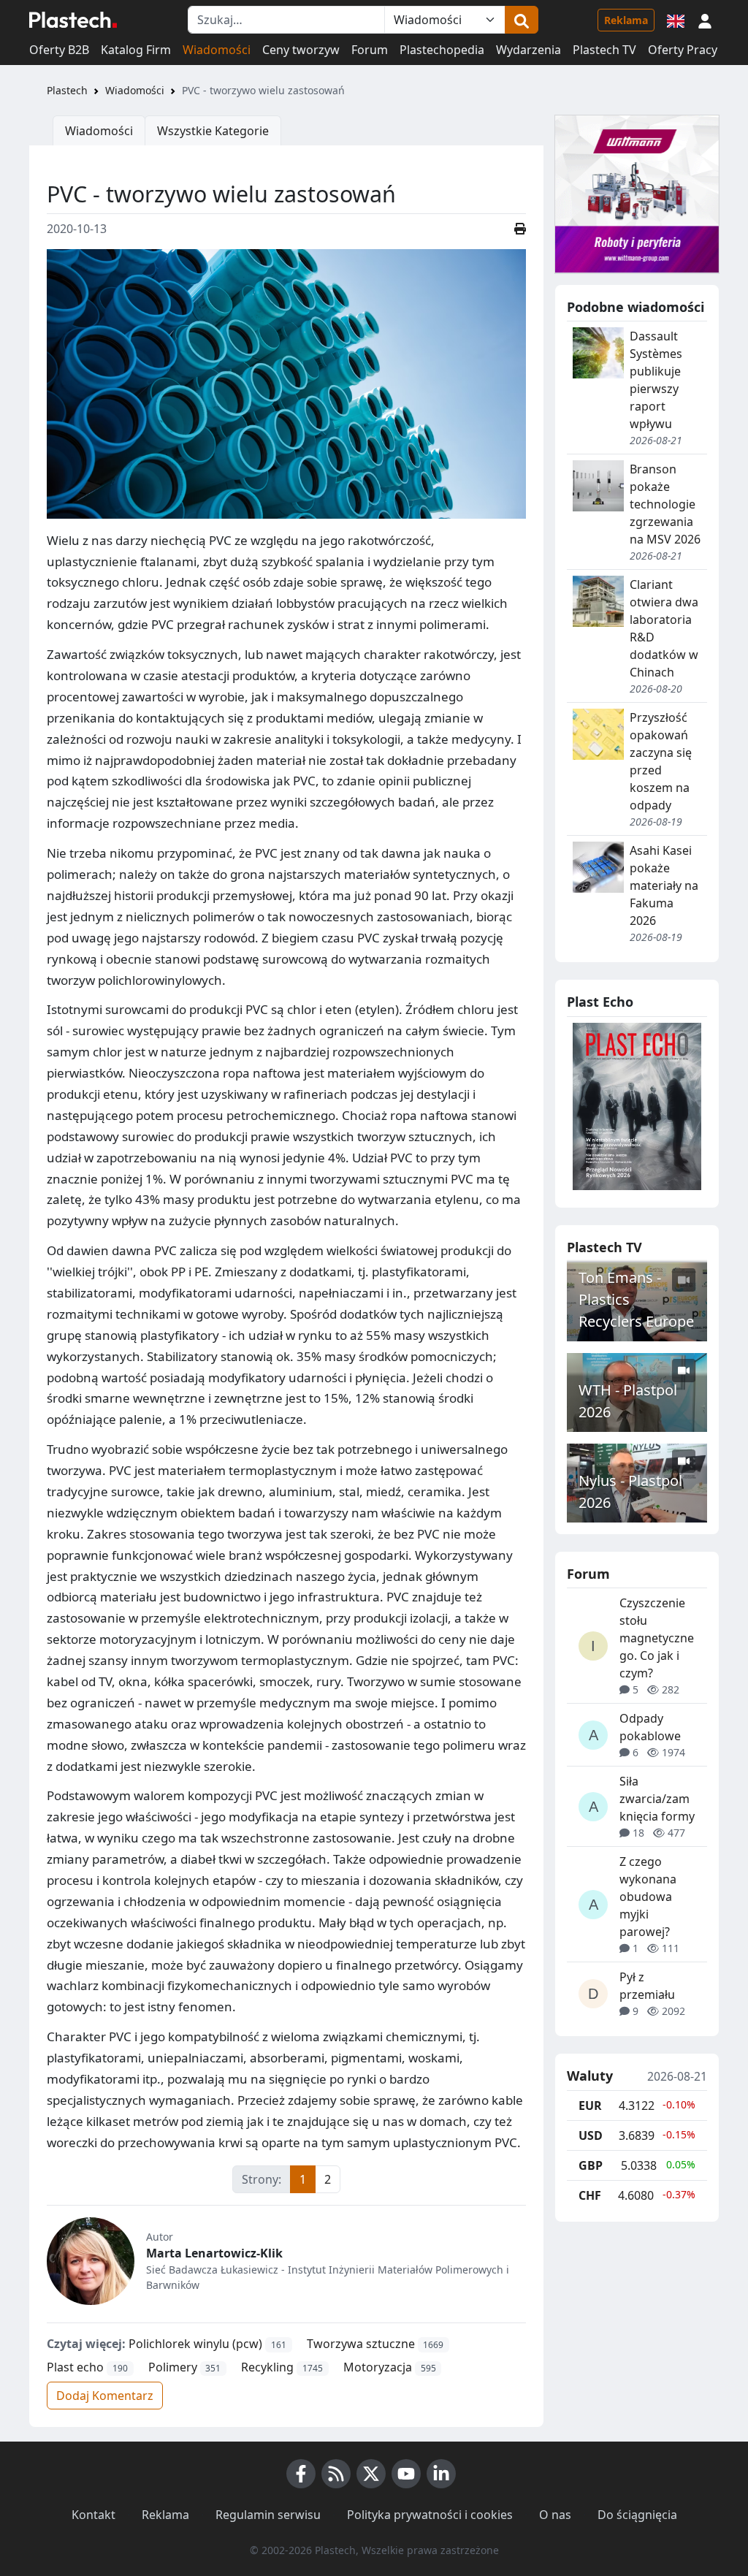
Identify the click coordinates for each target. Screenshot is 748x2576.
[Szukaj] (522, 20)
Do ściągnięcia (637, 2515)
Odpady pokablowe (650, 1727)
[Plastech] (73, 20)
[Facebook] (301, 2474)
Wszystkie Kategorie (213, 131)
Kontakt (93, 2515)
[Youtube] (406, 2474)
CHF (590, 2195)
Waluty (590, 2076)
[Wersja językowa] (676, 20)
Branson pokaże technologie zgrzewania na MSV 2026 (665, 504)
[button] (705, 20)
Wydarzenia (528, 50)
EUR (590, 2106)
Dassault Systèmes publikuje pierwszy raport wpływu (656, 380)
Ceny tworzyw (301, 50)
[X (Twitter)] (371, 2474)
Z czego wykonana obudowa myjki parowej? (648, 1897)
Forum (370, 50)
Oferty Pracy (683, 50)
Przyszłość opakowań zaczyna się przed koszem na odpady (661, 761)
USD (591, 2135)
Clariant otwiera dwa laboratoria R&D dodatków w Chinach (664, 628)
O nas (555, 2515)
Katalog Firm (136, 50)
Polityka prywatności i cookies (430, 2515)
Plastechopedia (442, 50)
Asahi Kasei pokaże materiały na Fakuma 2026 (664, 885)
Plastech (67, 90)
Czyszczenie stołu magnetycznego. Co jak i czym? (657, 1638)
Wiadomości (217, 50)
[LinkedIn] (441, 2474)
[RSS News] (336, 2474)
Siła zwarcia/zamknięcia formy (657, 1799)
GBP (591, 2165)
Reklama (626, 20)
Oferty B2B (59, 50)
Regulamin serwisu (268, 2515)
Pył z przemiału (647, 1986)
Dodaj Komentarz (105, 2396)
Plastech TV (604, 50)
